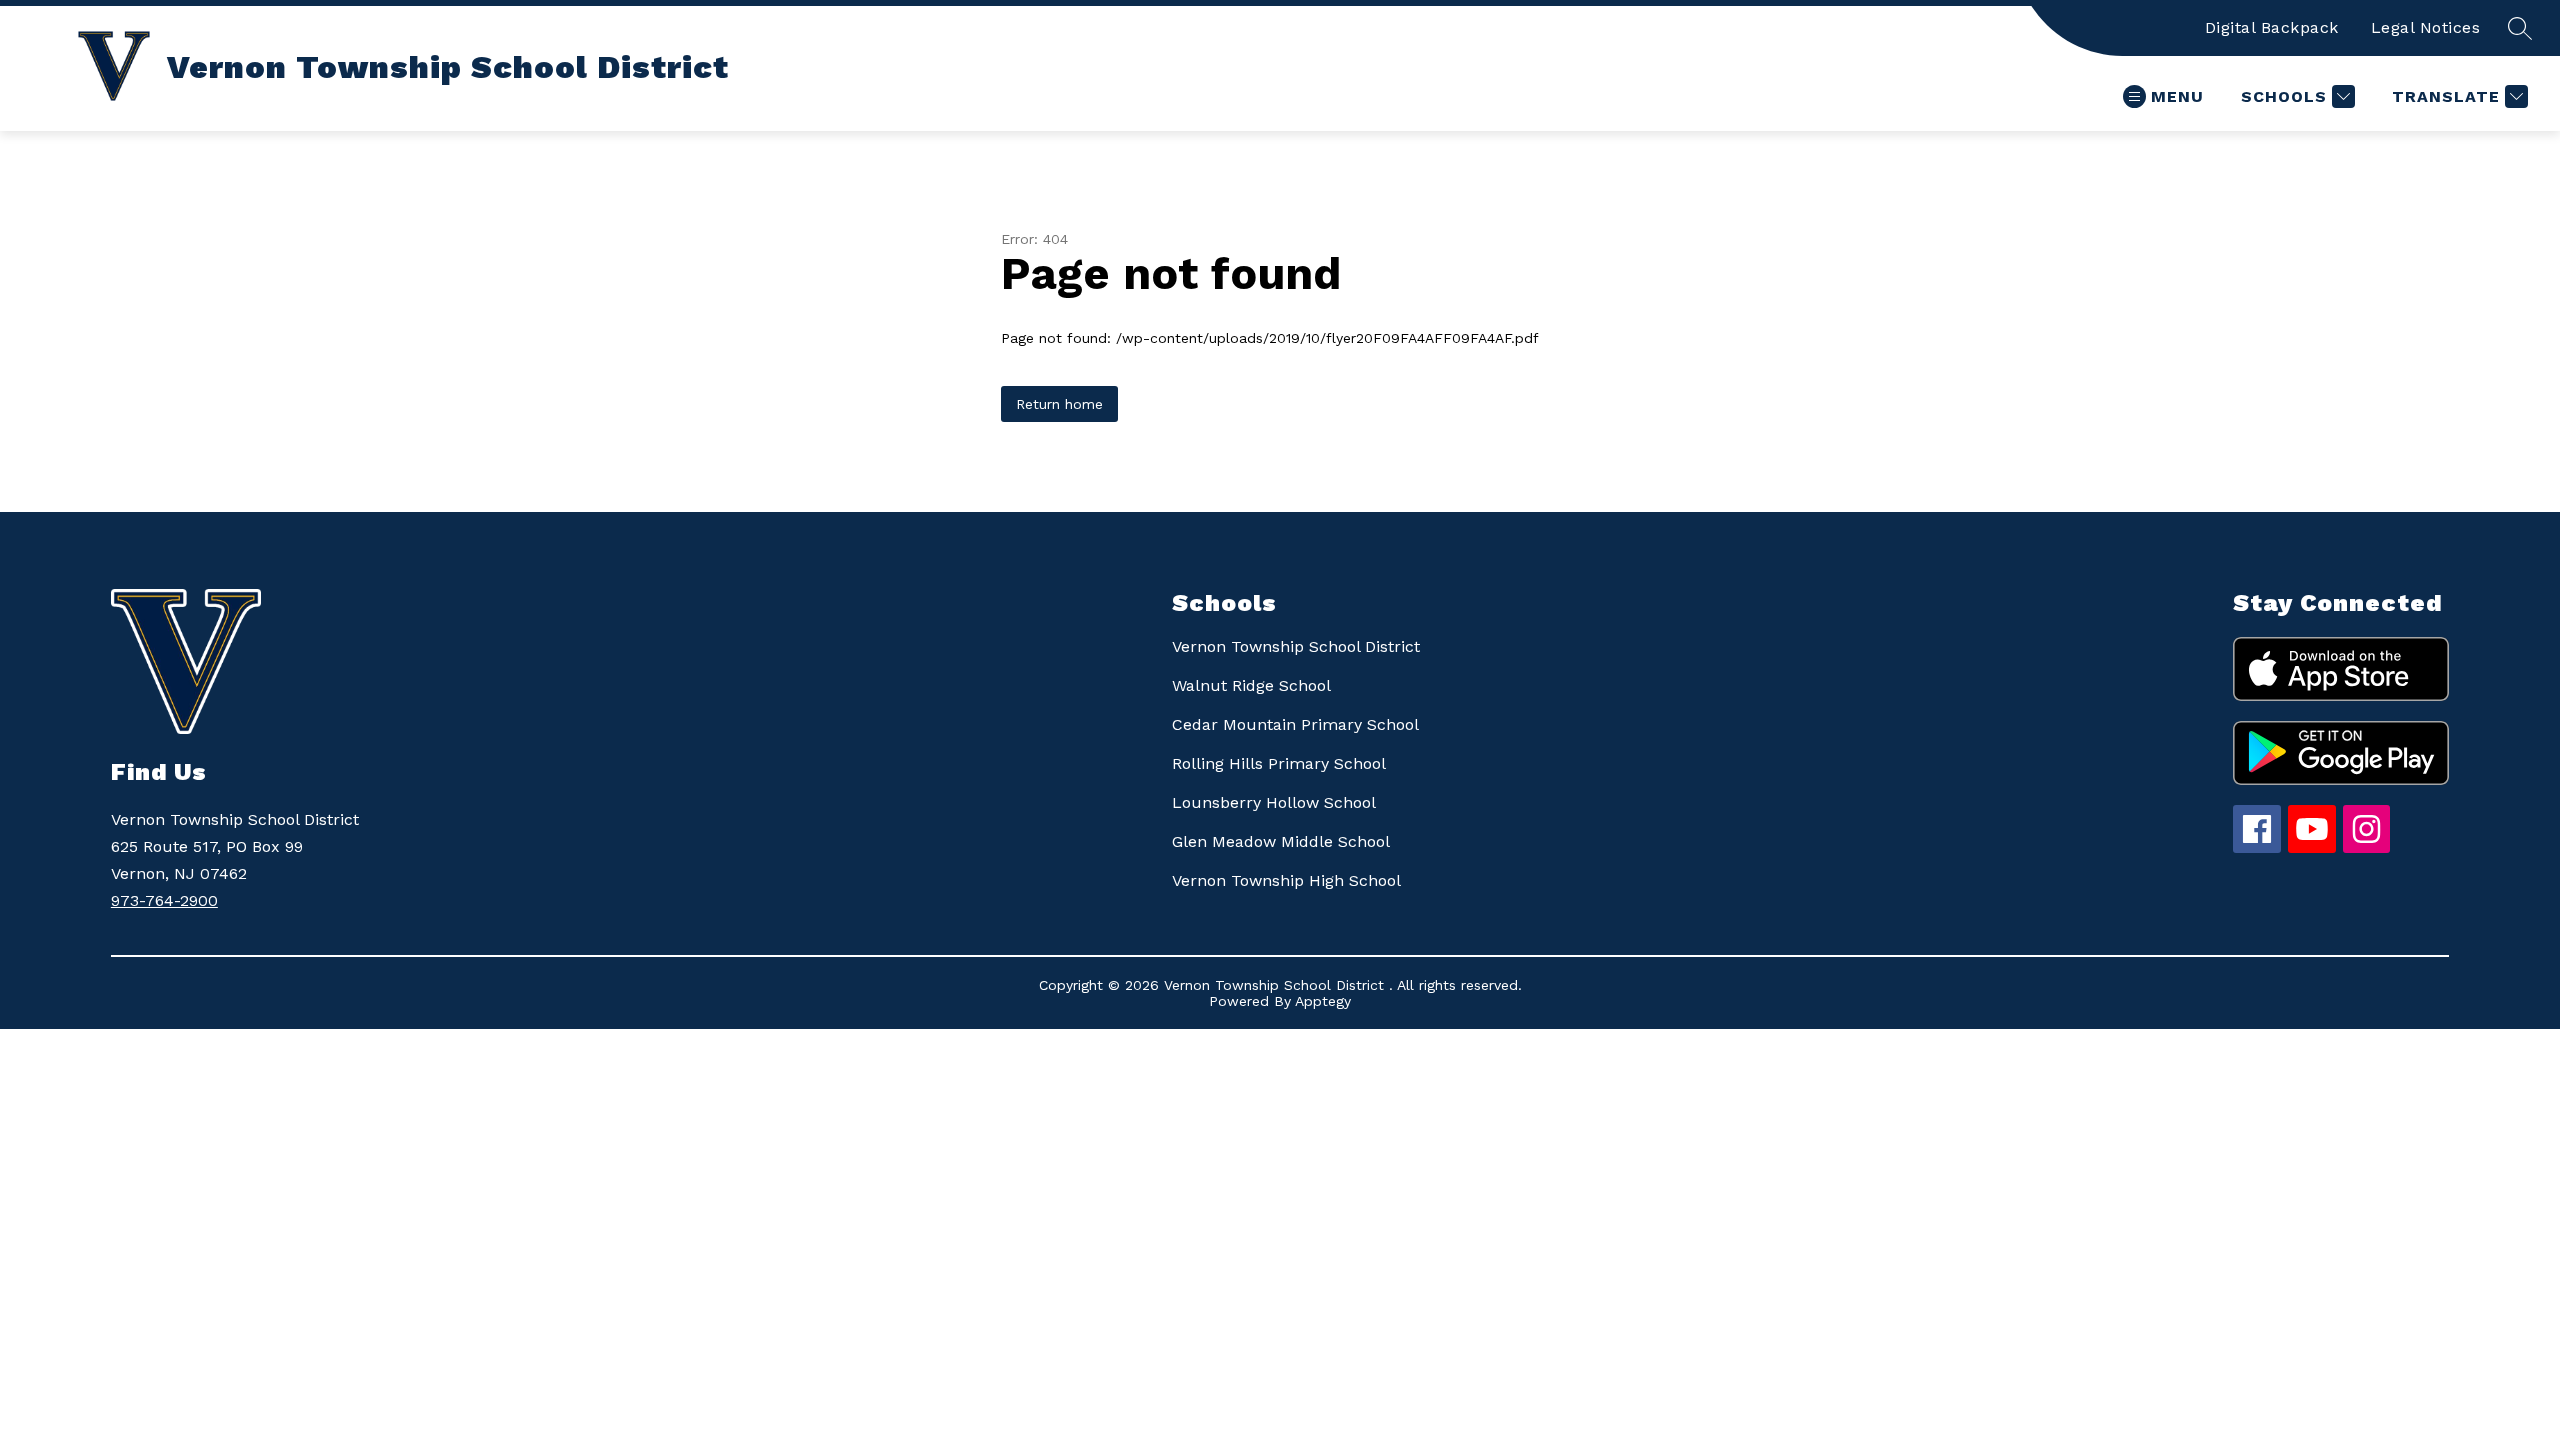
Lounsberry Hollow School (1274, 802)
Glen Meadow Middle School (1281, 841)
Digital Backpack (2272, 27)
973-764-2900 (164, 900)
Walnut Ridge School (1251, 685)
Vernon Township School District (1296, 646)
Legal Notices (2426, 27)
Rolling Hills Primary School (1279, 763)
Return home (1059, 404)
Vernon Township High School (1286, 880)
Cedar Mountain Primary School (1295, 724)
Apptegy (1323, 1001)
